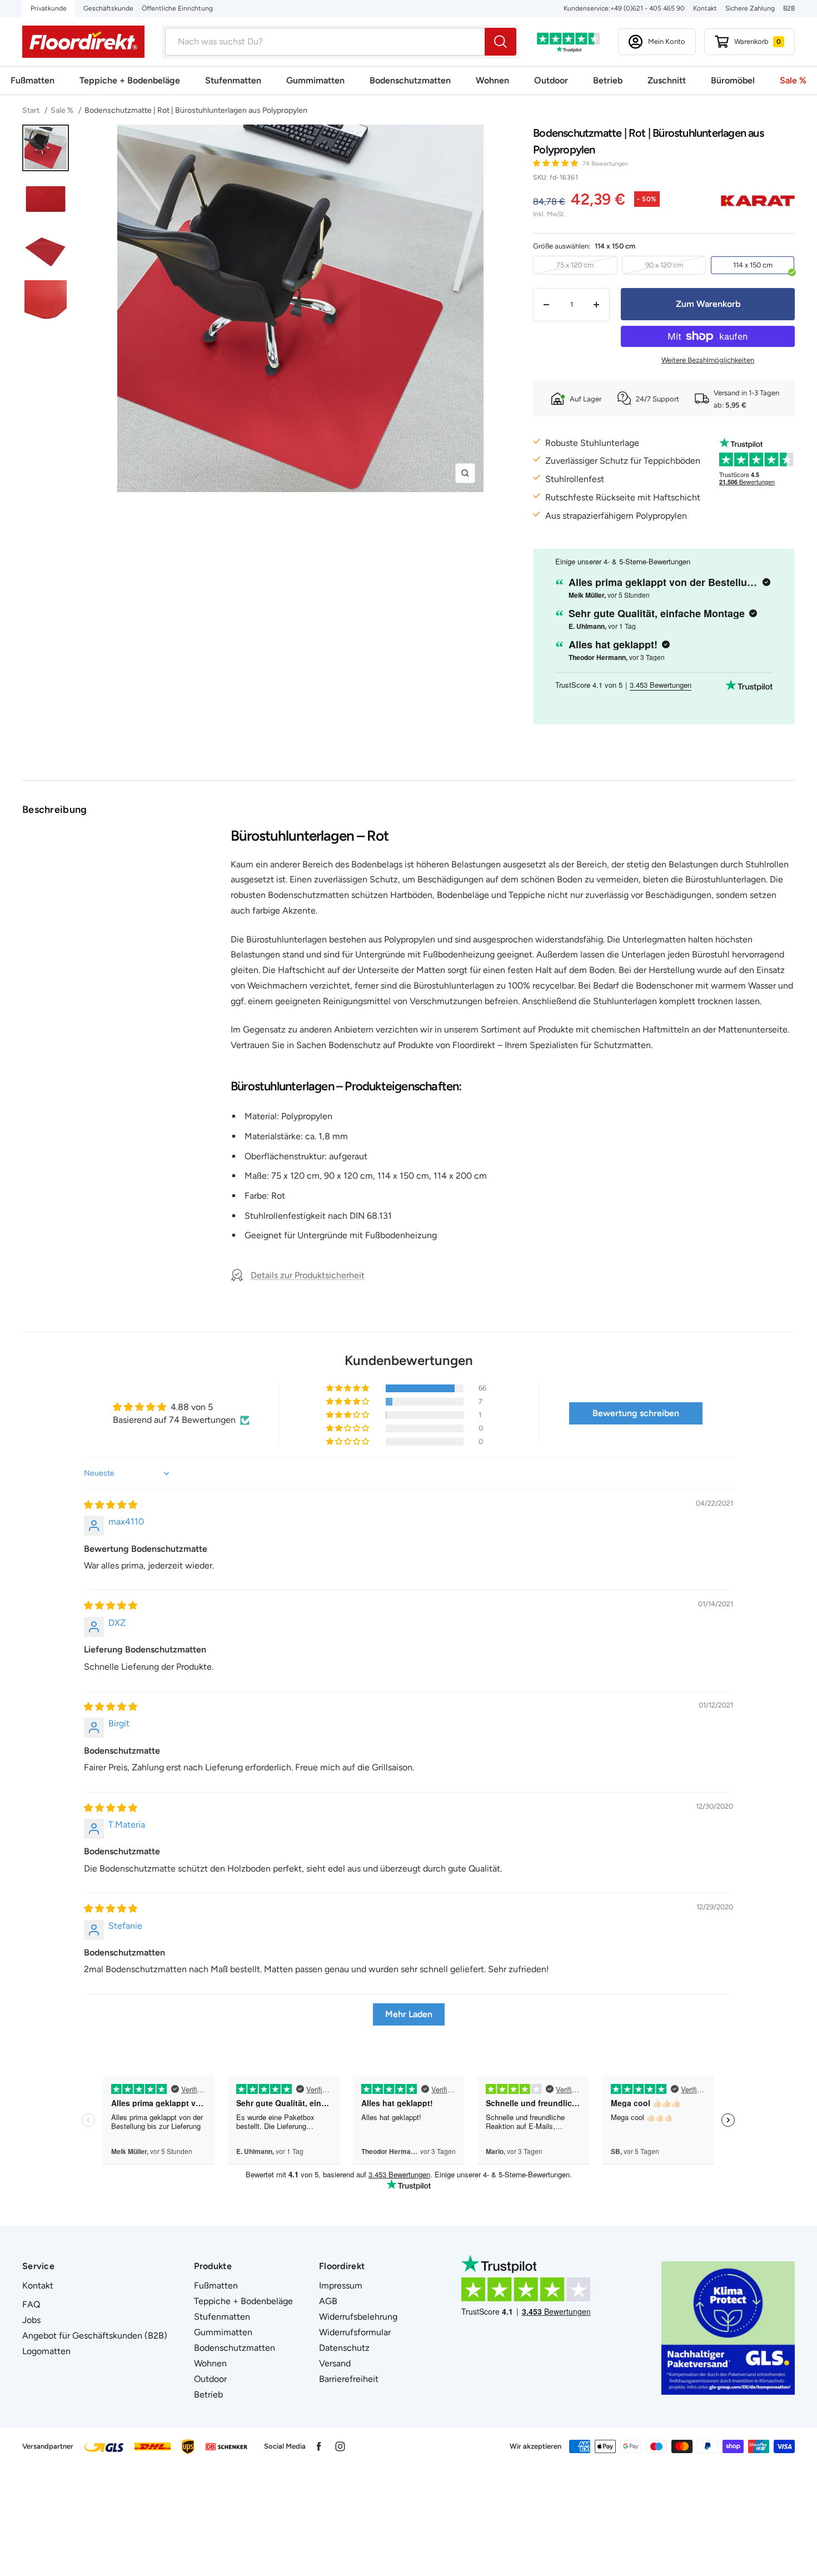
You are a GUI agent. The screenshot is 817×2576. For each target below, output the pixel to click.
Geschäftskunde (108, 8)
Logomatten (46, 2351)
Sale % (793, 80)
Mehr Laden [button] (409, 2014)
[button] (556, 163)
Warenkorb (758, 41)
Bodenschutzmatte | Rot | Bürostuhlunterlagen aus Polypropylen (196, 110)
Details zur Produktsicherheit (308, 1275)
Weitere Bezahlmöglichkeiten (708, 360)
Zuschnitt (667, 80)
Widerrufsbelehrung (358, 2317)
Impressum (341, 2285)
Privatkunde (49, 8)
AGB (328, 2301)
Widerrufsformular (355, 2332)
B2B (789, 8)
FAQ (31, 2304)
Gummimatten (315, 80)
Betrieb (608, 80)
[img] (111, 1505)
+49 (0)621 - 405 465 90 (647, 8)
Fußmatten (33, 80)
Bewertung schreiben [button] (636, 1413)
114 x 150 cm (753, 265)
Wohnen (492, 80)
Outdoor (551, 80)
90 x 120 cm (664, 265)
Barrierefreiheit (349, 2379)
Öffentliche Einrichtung (177, 8)
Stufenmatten (233, 80)
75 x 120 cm (575, 265)
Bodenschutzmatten (410, 80)
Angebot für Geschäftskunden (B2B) (95, 2336)
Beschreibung (55, 810)
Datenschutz (344, 2348)
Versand (335, 2363)
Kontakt (705, 8)
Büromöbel (733, 80)
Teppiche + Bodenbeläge (130, 80)
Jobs (31, 2320)
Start (32, 110)
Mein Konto (667, 41)
